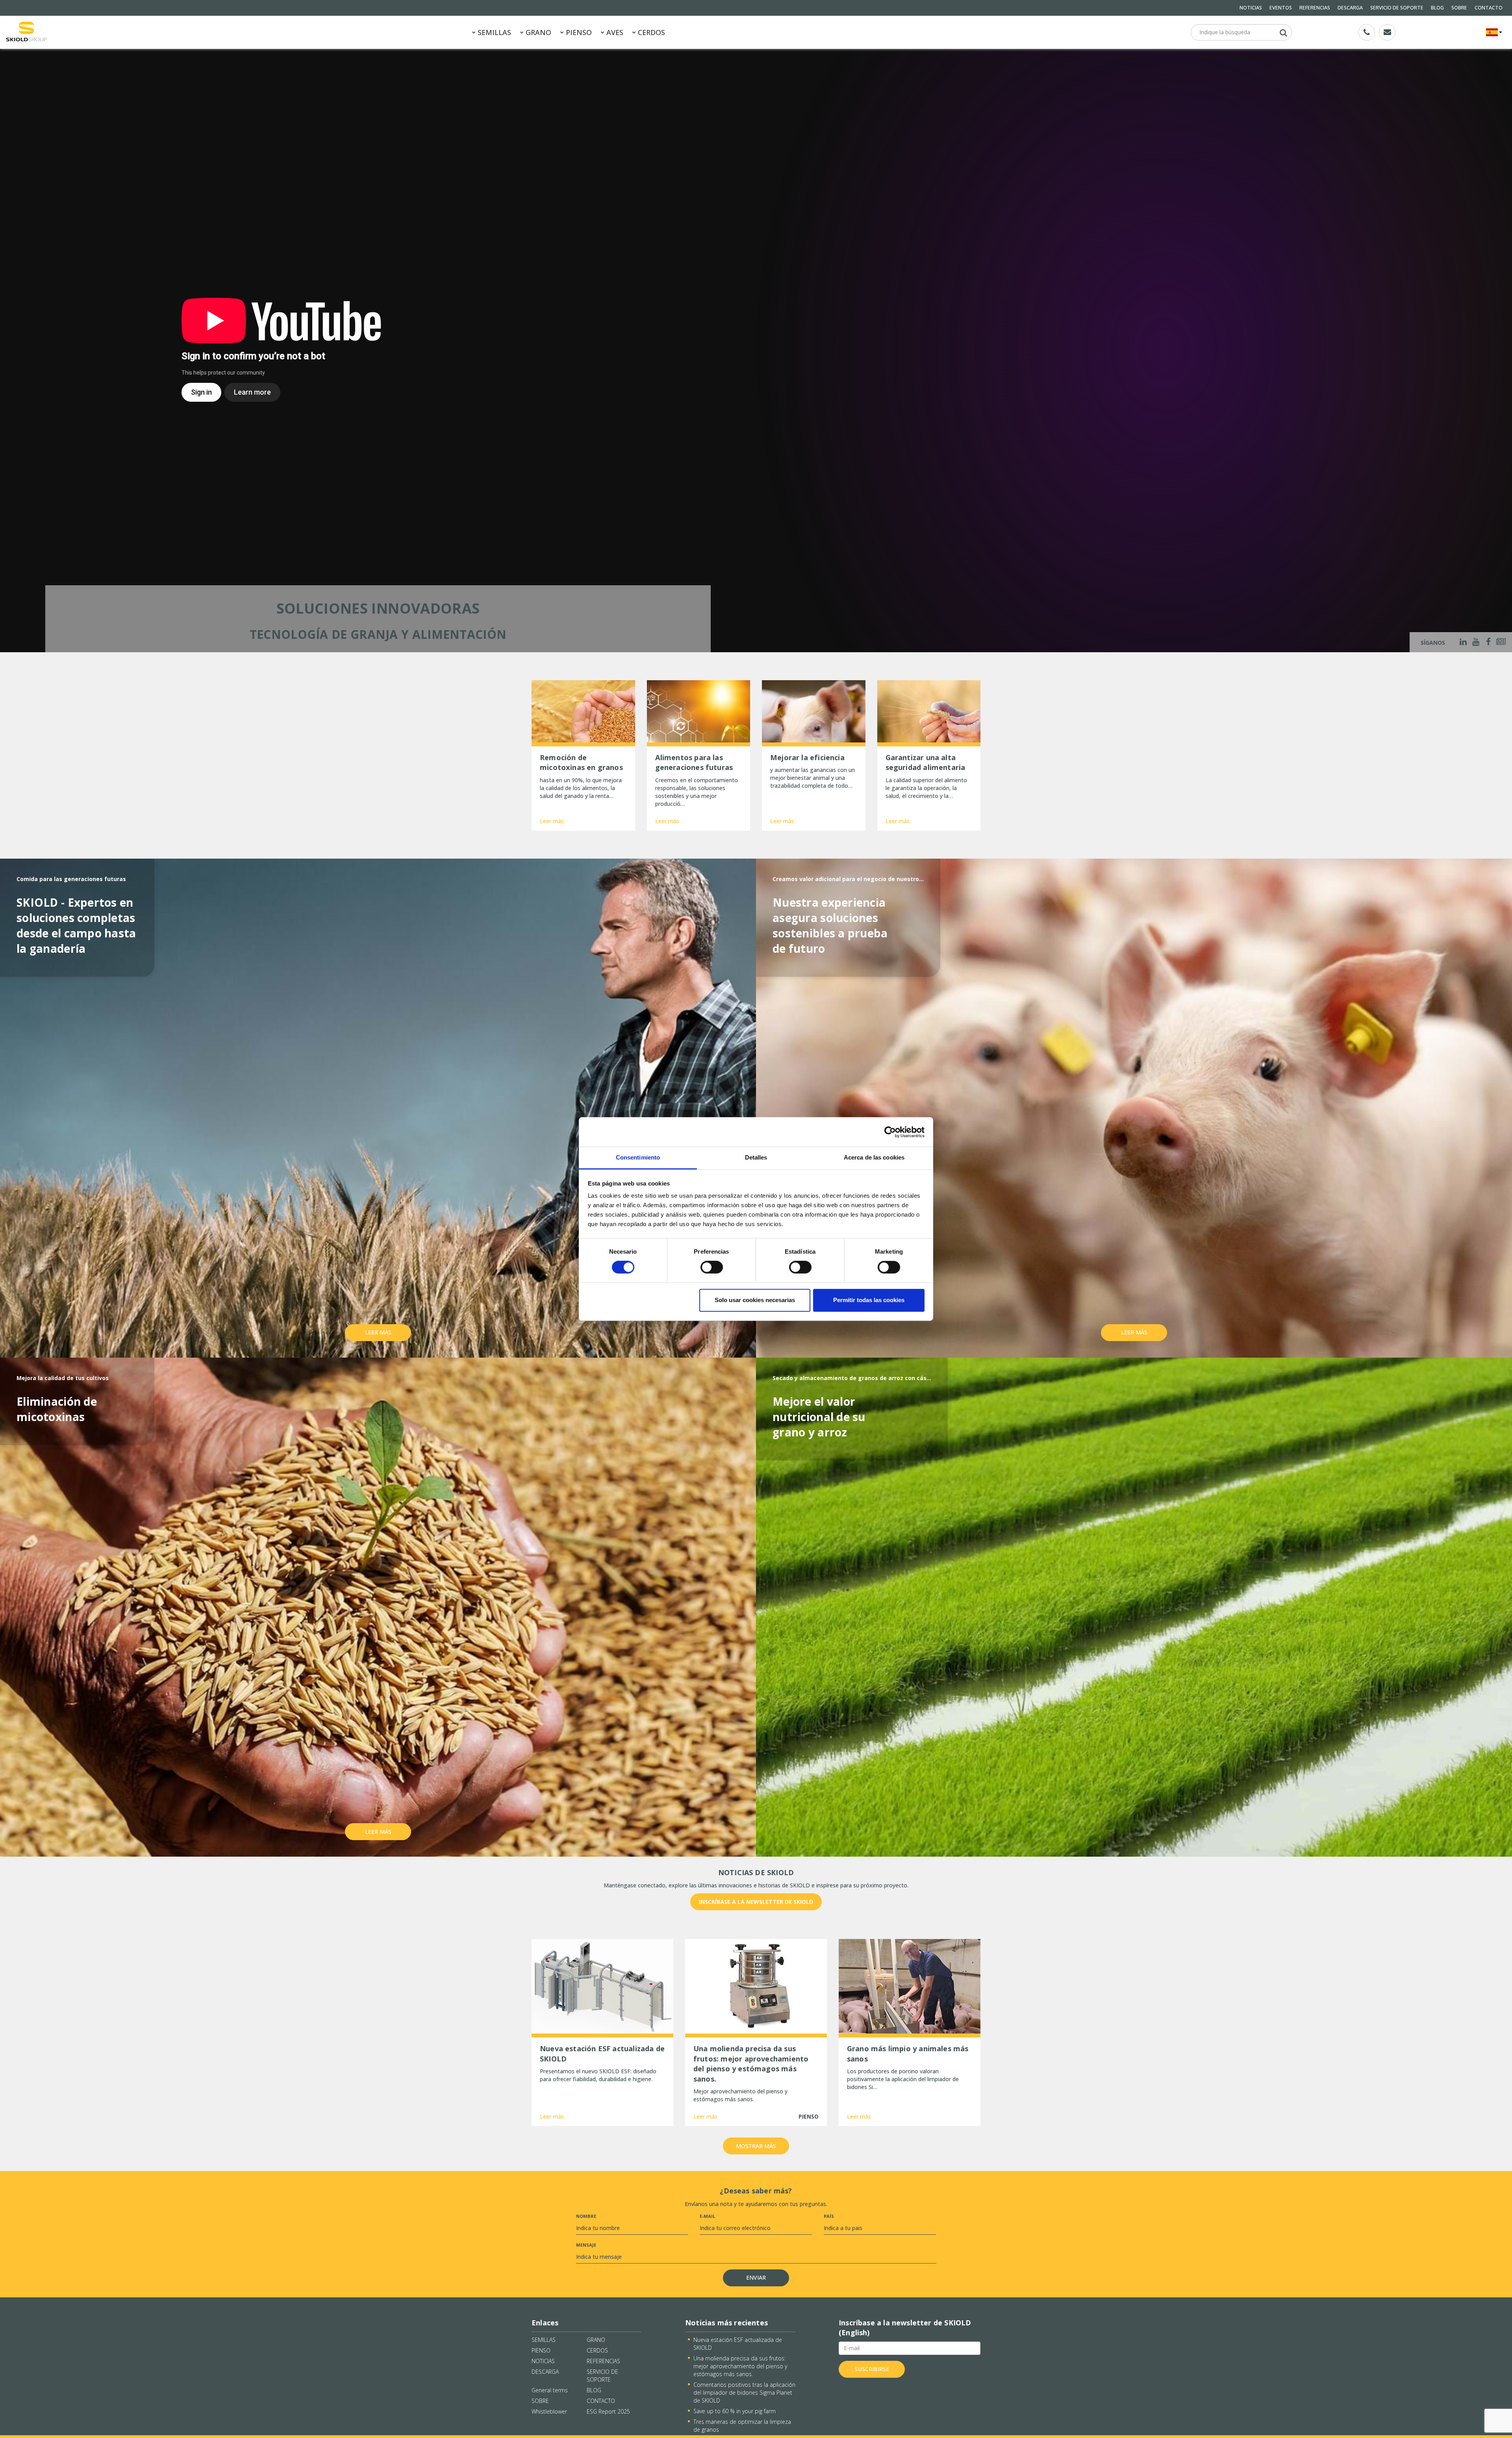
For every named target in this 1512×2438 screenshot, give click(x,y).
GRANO (537, 32)
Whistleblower (549, 2411)
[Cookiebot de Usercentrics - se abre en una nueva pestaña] (890, 1132)
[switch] (712, 1267)
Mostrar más (756, 2146)
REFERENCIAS (1315, 8)
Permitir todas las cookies (869, 1300)
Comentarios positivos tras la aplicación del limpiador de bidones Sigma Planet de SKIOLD (744, 2393)
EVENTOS (1281, 8)
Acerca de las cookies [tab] (874, 1157)
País (829, 2216)
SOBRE (1459, 8)
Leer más (552, 821)
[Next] (1501, 350)
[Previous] (11, 350)
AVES (614, 32)
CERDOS (650, 32)
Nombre (586, 2216)
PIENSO (578, 32)
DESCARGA (1350, 8)
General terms (550, 2390)
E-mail (707, 2216)
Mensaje (586, 2245)
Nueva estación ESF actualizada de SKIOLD (738, 2344)
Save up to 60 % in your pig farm (735, 2411)
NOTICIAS (1251, 8)
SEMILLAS (493, 32)
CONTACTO (1489, 8)
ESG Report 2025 (608, 2411)
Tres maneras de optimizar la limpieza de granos (742, 2426)
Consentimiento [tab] (638, 1157)
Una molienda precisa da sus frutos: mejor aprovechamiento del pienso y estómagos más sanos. (740, 2366)
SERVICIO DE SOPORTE (1397, 8)
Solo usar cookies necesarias (755, 1300)
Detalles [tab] (756, 1157)
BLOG (1437, 8)
